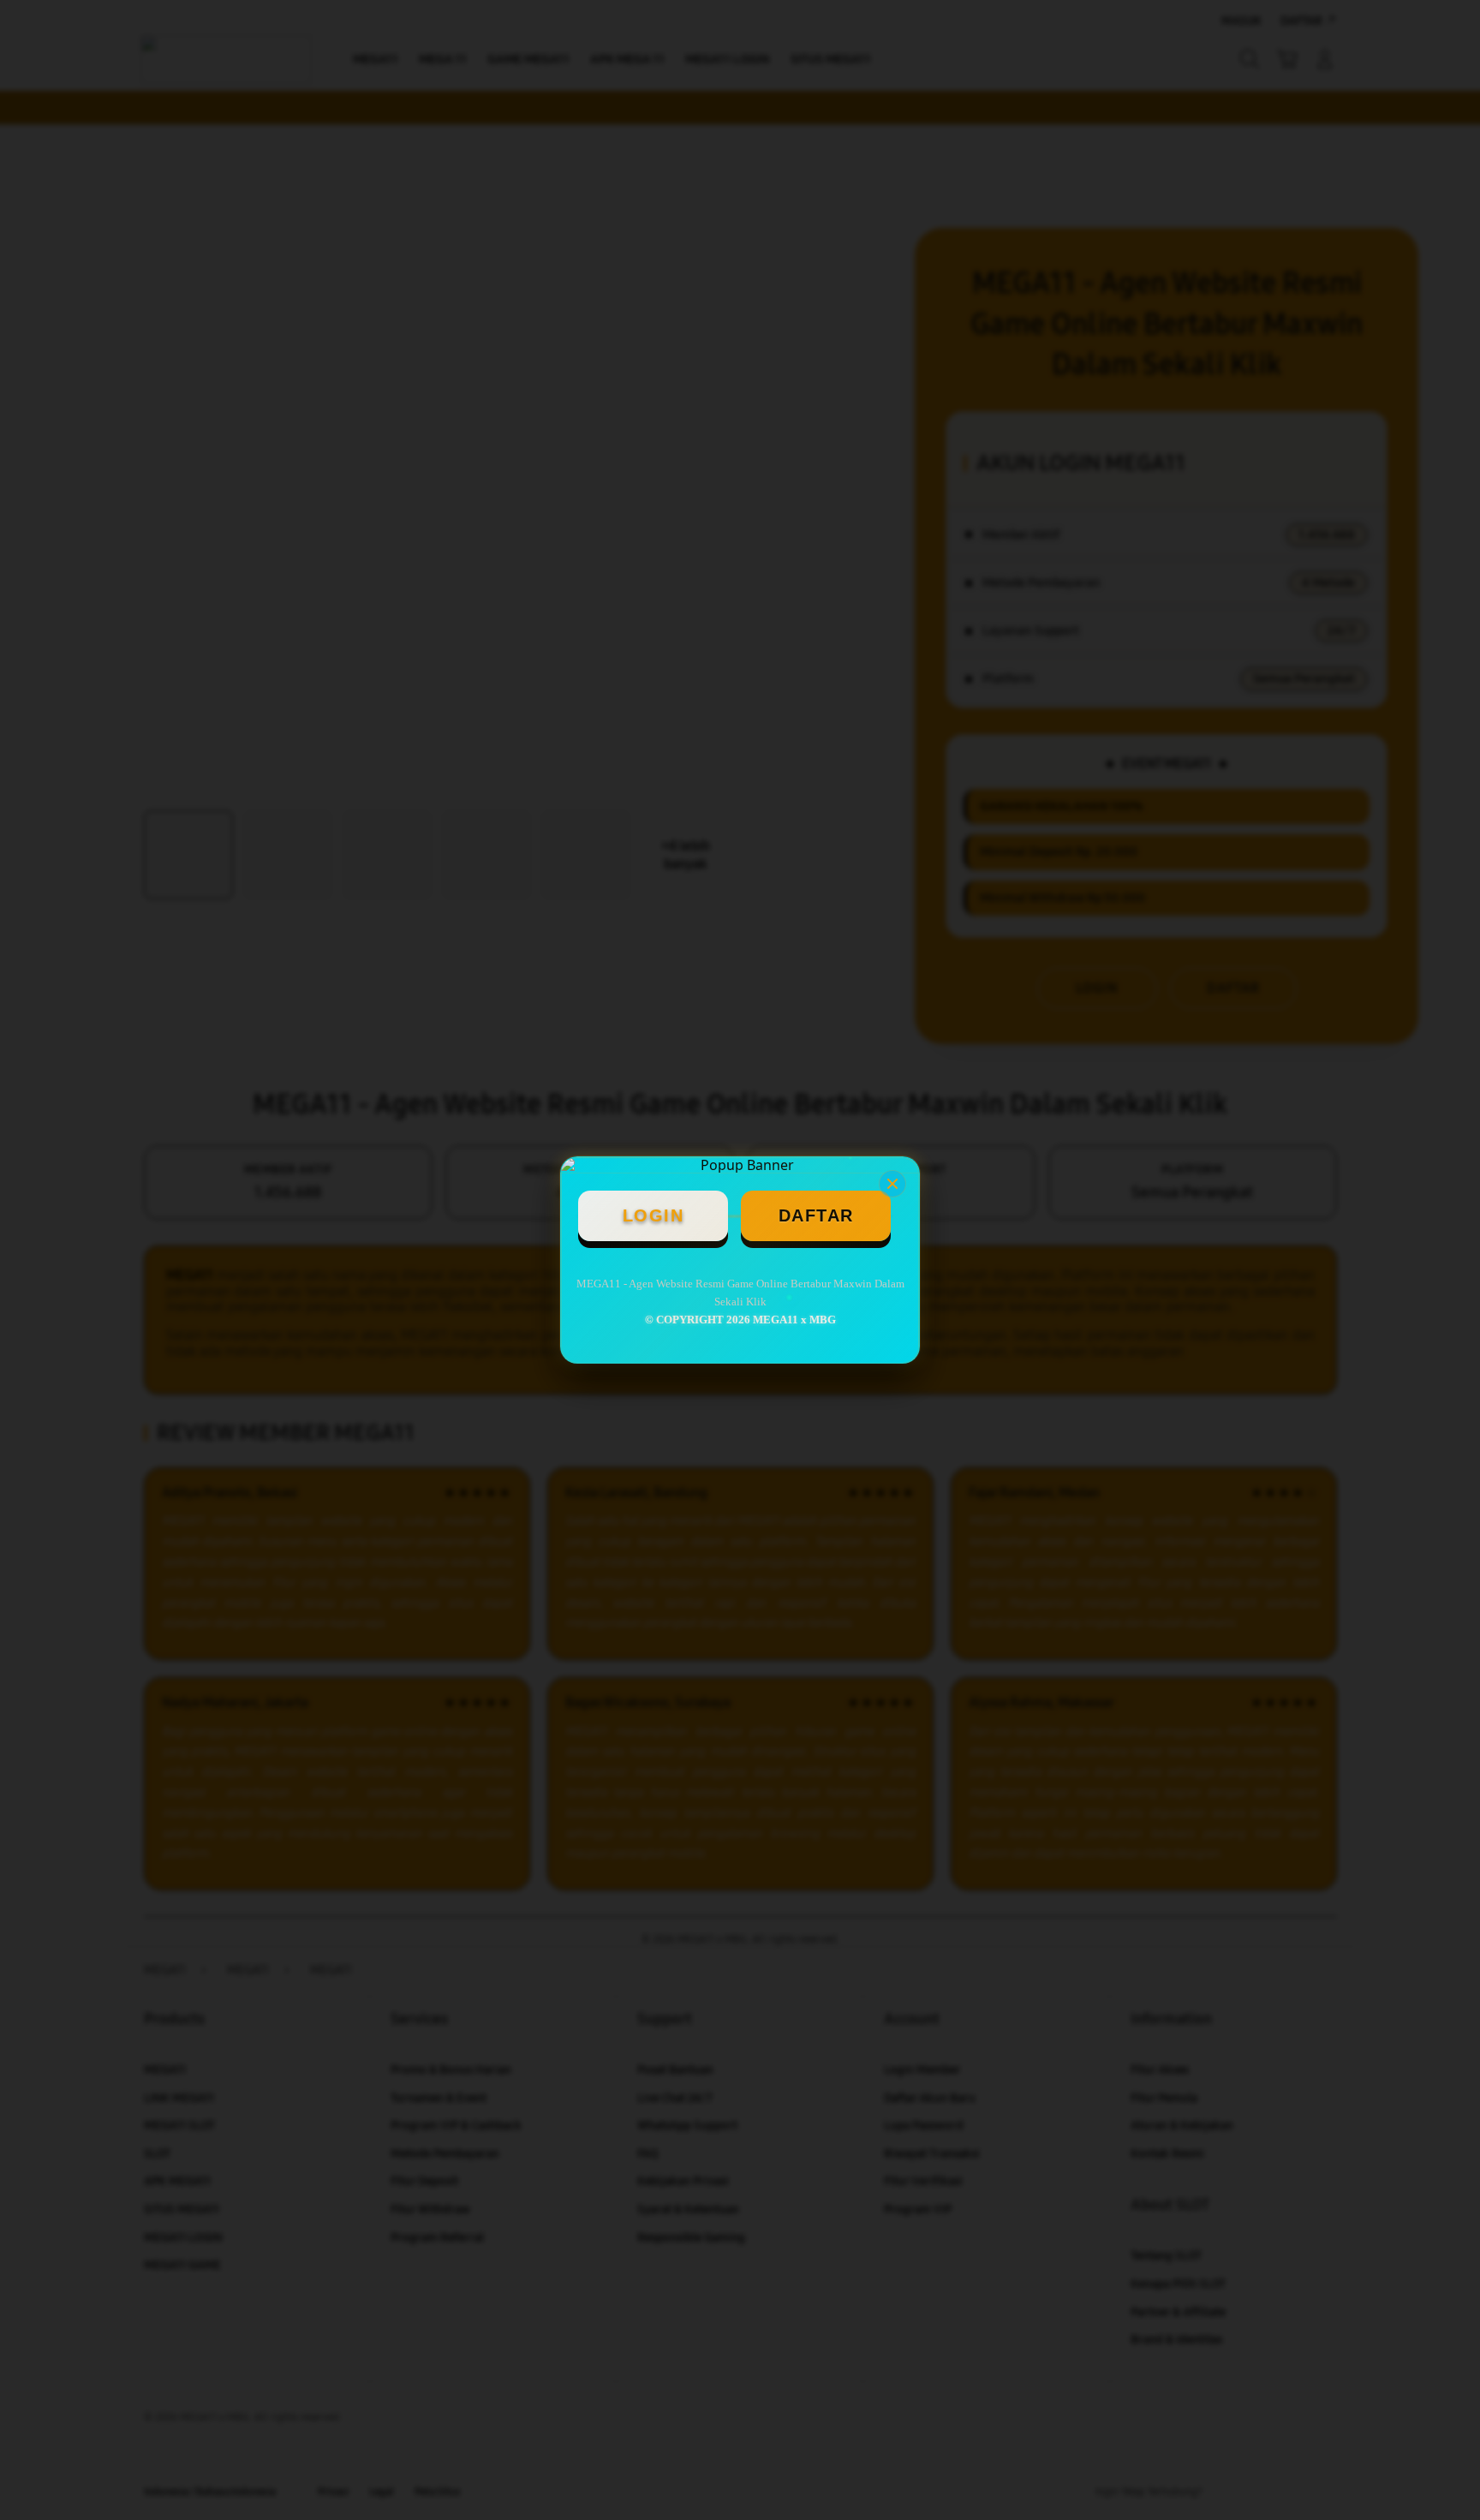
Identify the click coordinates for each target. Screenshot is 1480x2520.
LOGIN (653, 1215)
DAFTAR (816, 1215)
